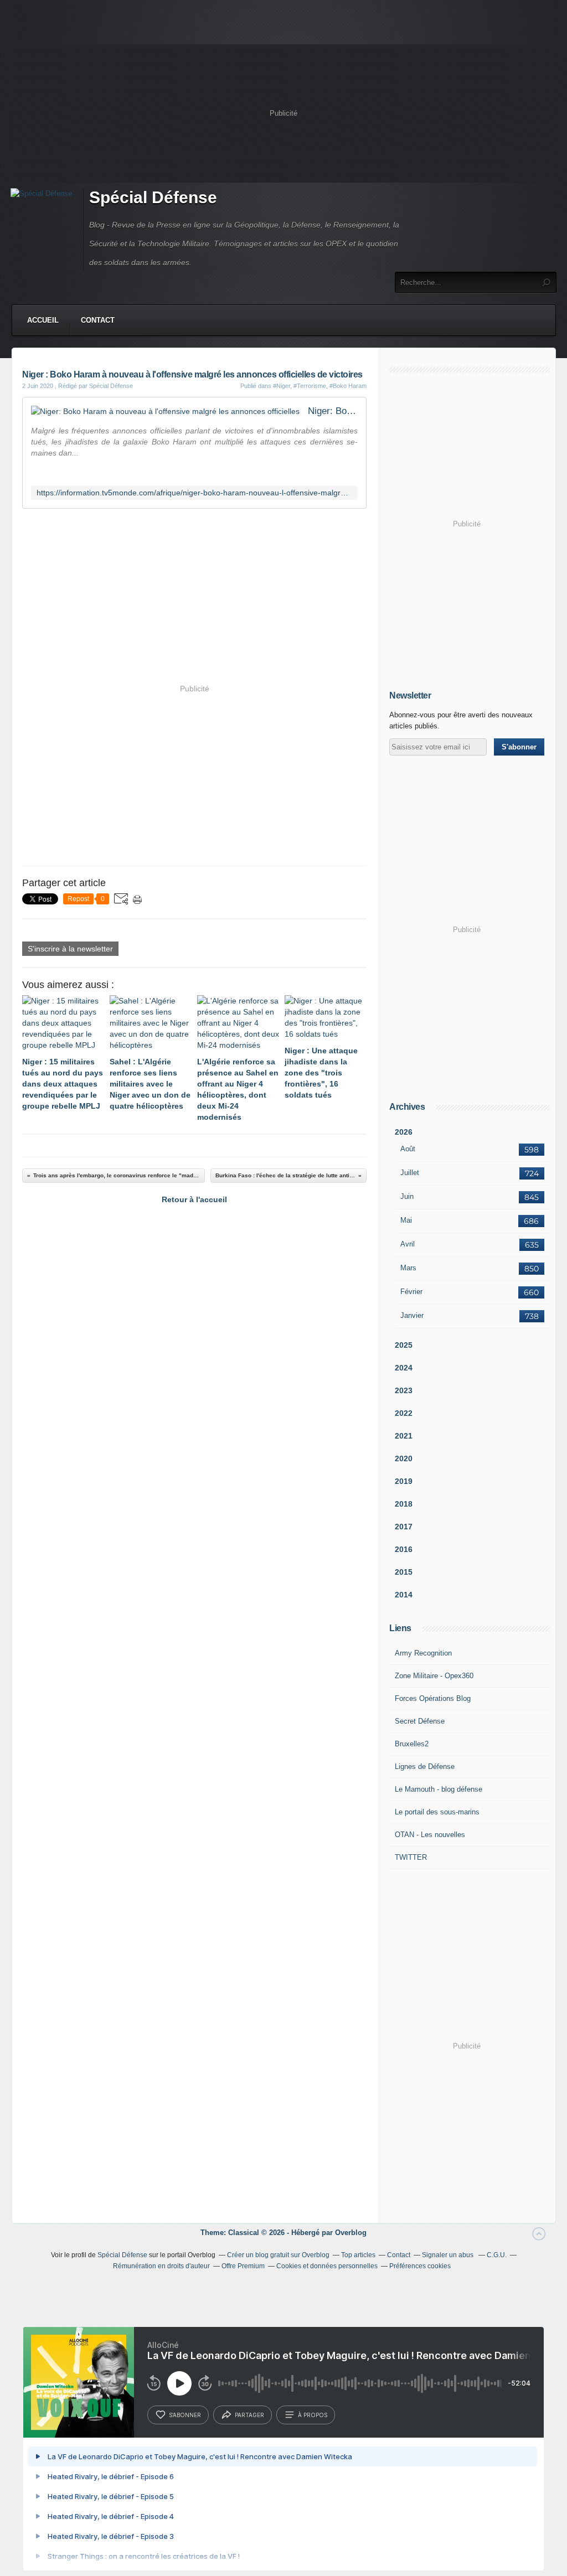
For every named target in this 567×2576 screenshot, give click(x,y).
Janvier (412, 1315)
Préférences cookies (420, 2266)
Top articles (358, 2255)
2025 (404, 1345)
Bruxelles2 (412, 1744)
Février (411, 1292)
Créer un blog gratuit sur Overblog (278, 2255)
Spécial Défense (153, 197)
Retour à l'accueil (194, 1199)
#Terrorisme (310, 386)
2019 (404, 1481)
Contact (98, 320)
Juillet (410, 1173)
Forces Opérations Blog (433, 1698)
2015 (404, 1572)
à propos (313, 2415)
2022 (404, 1413)
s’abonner (185, 2415)
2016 (404, 1549)
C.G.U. (497, 2255)
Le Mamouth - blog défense (439, 1789)
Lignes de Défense (425, 1767)
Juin (407, 1196)
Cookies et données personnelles (327, 2266)
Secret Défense (420, 1721)
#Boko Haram (348, 386)
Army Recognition (423, 1653)
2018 (404, 1504)
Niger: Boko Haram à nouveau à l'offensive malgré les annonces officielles (333, 411)
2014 (404, 1595)
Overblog (351, 2233)
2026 (404, 1132)
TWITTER (411, 1857)
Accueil (43, 320)
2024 (404, 1368)
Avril (408, 1244)
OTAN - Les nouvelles (430, 1835)
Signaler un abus (449, 2255)
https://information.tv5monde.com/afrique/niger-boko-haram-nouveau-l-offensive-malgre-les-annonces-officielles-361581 (194, 493)
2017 (404, 1527)
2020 (404, 1458)
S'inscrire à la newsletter (70, 949)
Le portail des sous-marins (437, 1812)
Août (408, 1149)
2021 (404, 1436)
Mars (408, 1268)
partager (249, 2415)
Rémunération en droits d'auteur (161, 2266)
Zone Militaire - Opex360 (434, 1676)
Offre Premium (243, 2266)
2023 (404, 1390)
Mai (406, 1220)
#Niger (282, 386)
